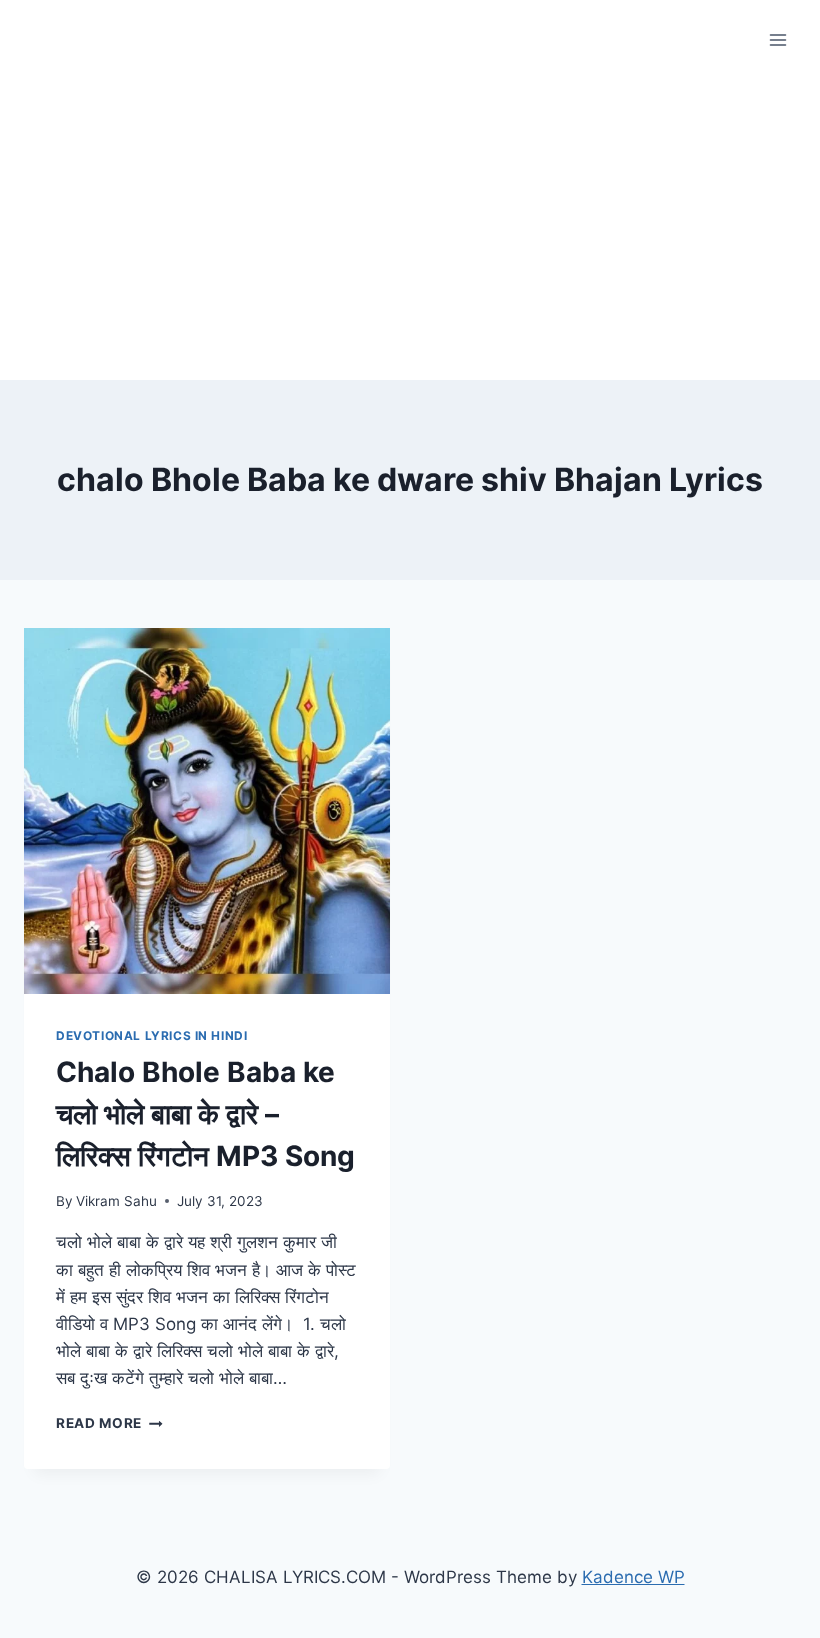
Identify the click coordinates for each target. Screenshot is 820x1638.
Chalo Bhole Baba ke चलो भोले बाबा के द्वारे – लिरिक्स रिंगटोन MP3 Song (205, 1114)
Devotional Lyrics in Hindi (151, 1035)
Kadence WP (633, 1577)
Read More (109, 1423)
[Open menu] (777, 39)
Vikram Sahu (116, 1201)
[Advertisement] (410, 230)
